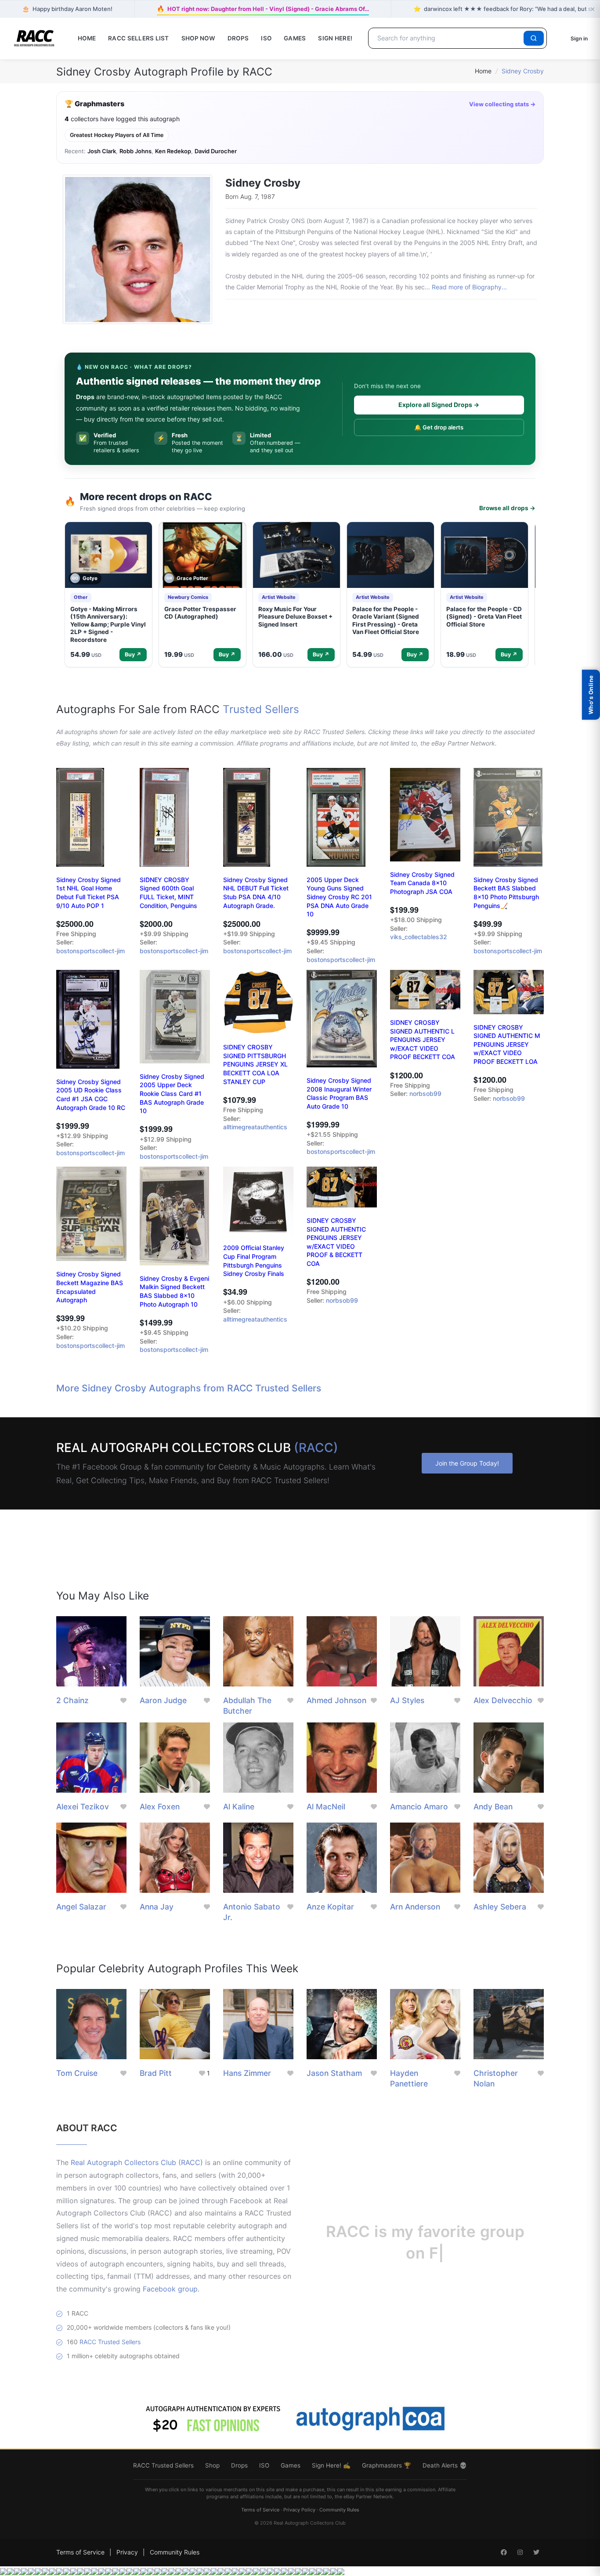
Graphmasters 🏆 (387, 2465)
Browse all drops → (507, 508)
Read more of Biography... (469, 287)
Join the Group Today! (467, 1463)
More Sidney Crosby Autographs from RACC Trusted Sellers (189, 1388)
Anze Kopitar (330, 1907)
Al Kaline (239, 1807)
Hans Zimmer (247, 2073)
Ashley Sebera (500, 1907)
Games (295, 38)
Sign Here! (335, 38)
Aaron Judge (163, 1700)
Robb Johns (136, 151)
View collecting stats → (502, 104)
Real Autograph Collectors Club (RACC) (137, 2162)
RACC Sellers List (139, 38)
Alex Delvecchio (503, 1700)
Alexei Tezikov (83, 1807)
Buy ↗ (133, 654)
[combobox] (447, 38)
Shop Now (198, 38)
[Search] (534, 38)
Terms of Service (260, 2510)
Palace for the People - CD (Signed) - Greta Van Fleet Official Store (484, 617)
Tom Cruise (77, 2073)
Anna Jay (157, 1907)
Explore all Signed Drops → (439, 405)
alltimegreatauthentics (255, 1127)
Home (87, 38)
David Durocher (216, 151)
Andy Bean (493, 1807)
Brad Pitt (156, 2073)
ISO (266, 38)
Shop (212, 2465)
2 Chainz (72, 1700)
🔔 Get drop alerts (439, 427)
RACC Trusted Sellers (110, 2342)
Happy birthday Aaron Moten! (67, 9)
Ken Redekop (173, 151)
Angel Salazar (81, 1907)
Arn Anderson (415, 1907)
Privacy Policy (299, 2510)
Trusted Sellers (261, 709)
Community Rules (339, 2510)
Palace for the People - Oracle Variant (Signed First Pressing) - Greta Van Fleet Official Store (386, 621)
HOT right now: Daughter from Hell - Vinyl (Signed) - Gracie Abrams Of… (263, 8)
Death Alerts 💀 (445, 2465)
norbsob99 (425, 1093)
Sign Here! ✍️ (331, 2465)
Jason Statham (334, 2073)
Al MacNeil (326, 1807)
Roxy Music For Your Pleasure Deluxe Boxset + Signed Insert (295, 617)
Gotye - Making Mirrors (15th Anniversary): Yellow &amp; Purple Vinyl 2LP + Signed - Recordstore (108, 624)
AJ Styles (407, 1700)
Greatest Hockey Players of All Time (117, 135)
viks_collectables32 (419, 937)
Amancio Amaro (419, 1807)
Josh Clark (102, 151)
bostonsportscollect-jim (90, 951)
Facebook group (170, 2289)
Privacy (127, 2552)
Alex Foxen (160, 1807)
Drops (238, 38)
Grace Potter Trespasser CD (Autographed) (200, 613)
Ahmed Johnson (336, 1700)
